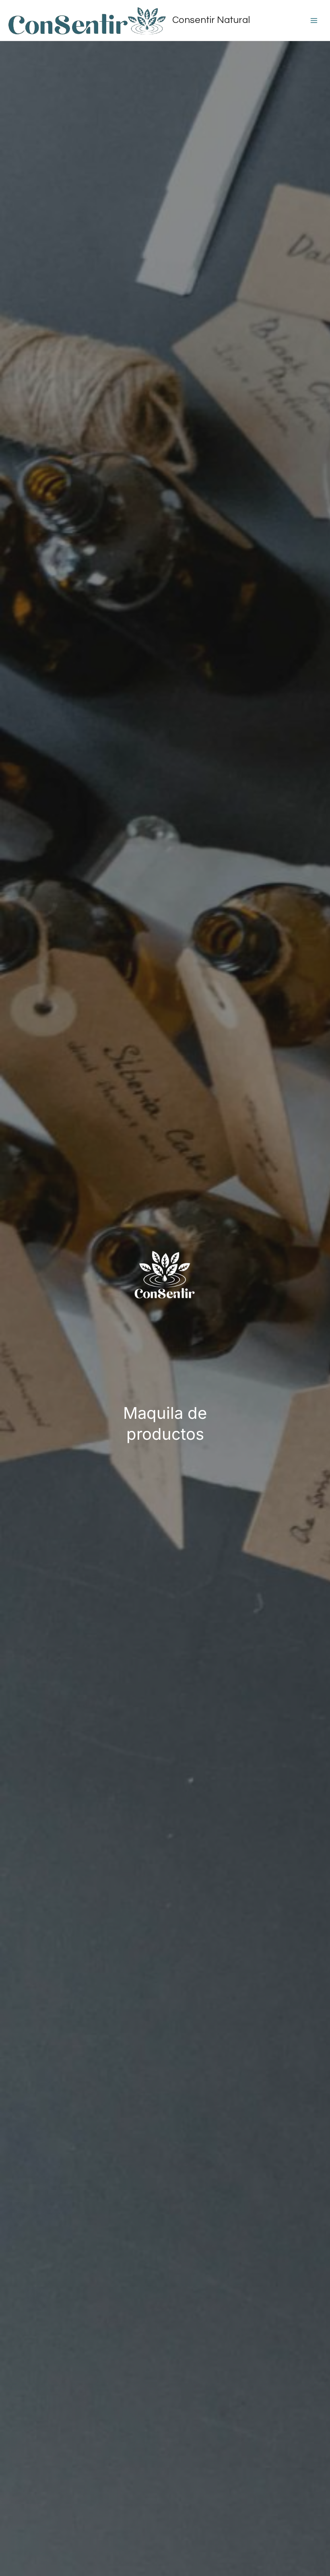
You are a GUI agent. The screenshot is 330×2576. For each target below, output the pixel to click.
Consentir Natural (211, 20)
